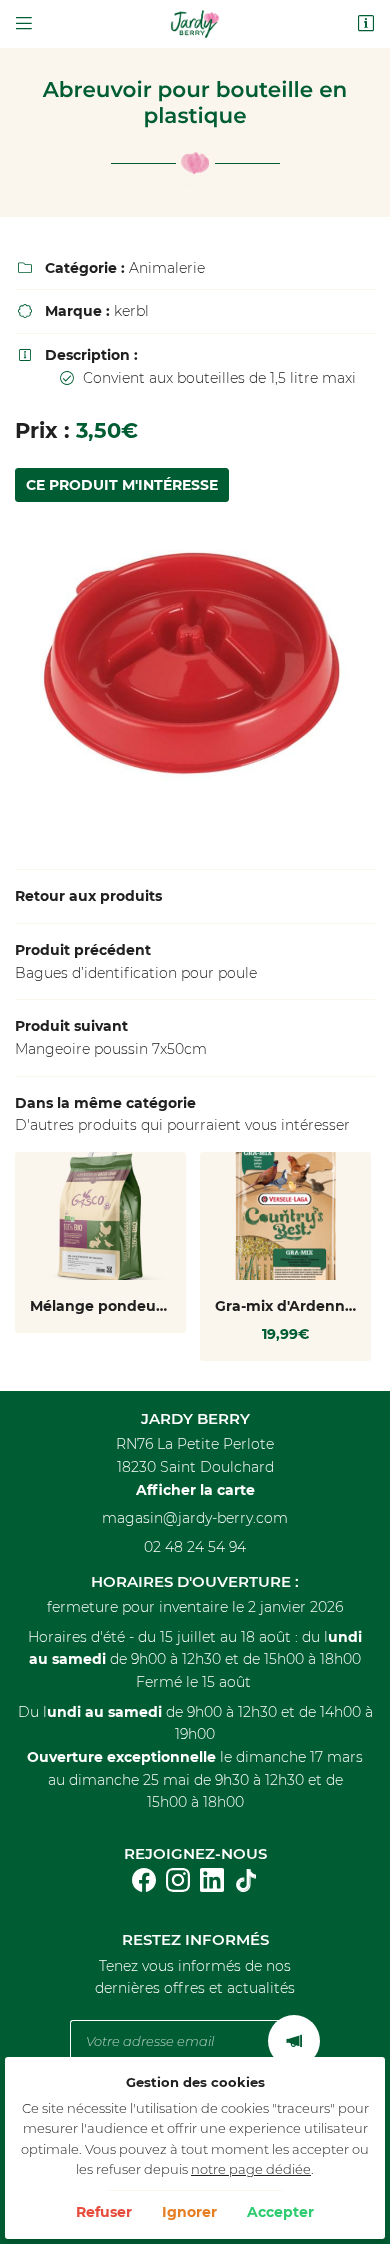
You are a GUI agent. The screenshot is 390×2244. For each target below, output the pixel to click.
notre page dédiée (251, 2169)
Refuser (104, 2212)
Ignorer (189, 2212)
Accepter (280, 2212)
